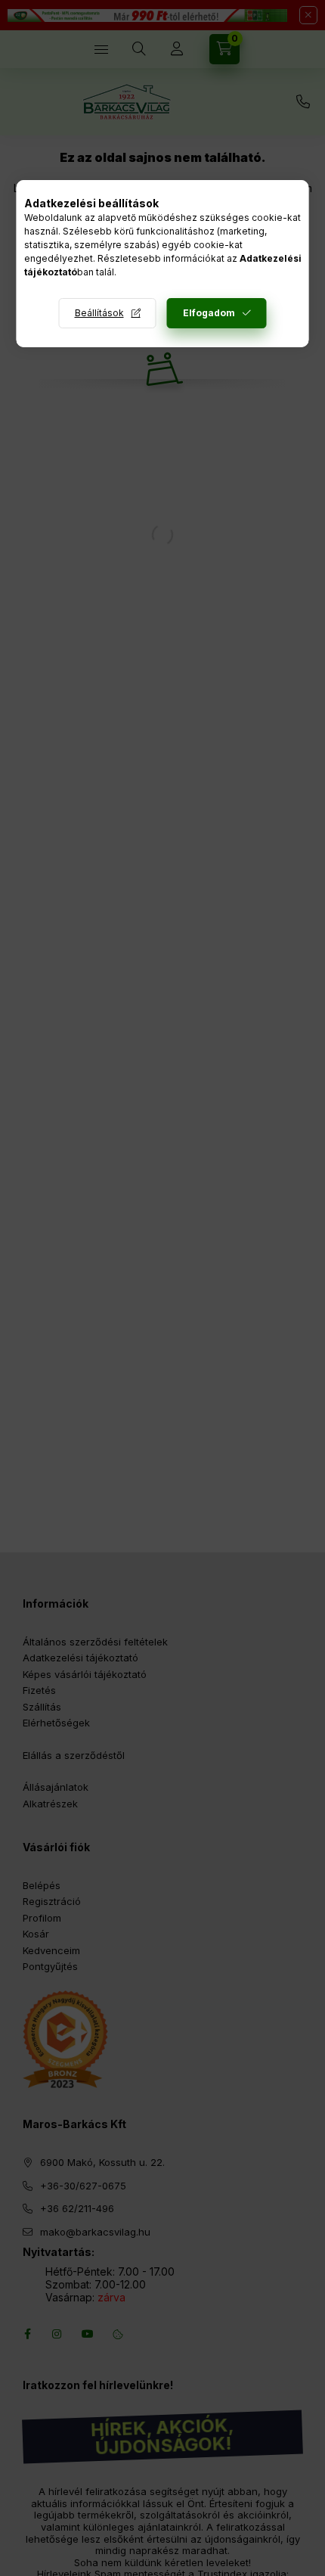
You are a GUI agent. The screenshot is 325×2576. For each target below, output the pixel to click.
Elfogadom (209, 313)
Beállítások (99, 313)
